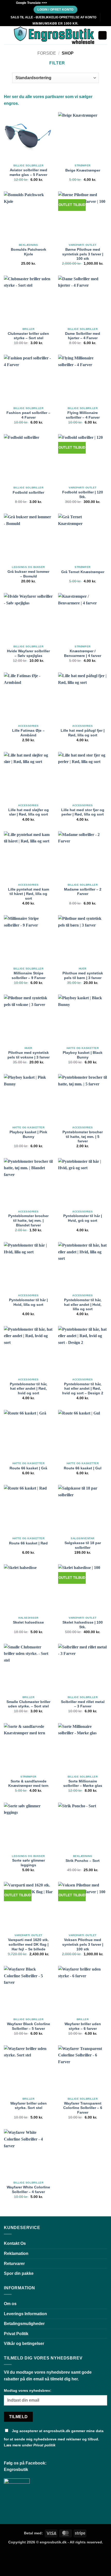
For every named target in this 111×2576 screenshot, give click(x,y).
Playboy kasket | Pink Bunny (28, 1134)
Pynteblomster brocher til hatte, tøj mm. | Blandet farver (28, 1220)
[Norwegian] (84, 2)
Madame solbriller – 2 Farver (83, 892)
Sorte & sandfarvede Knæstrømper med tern (28, 1784)
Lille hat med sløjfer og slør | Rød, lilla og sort (29, 812)
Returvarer (14, 2264)
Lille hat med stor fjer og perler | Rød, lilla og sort (83, 812)
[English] (58, 2)
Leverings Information (25, 2314)
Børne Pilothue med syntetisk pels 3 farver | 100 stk (83, 254)
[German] (68, 2)
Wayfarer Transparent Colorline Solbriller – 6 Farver (83, 2108)
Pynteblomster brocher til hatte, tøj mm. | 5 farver (83, 1137)
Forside (47, 53)
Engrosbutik (16, 2470)
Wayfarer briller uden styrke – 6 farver (83, 2026)
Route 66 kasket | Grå (28, 1468)
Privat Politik (16, 2334)
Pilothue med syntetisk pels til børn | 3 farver (83, 976)
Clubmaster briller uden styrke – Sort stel (28, 336)
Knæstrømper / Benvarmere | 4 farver (83, 653)
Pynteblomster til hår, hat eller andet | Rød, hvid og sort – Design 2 (83, 1389)
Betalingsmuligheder (24, 2324)
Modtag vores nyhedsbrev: (28, 2390)
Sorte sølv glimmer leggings (29, 1863)
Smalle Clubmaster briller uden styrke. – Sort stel (28, 1704)
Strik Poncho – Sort (83, 1861)
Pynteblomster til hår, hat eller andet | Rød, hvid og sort (29, 1389)
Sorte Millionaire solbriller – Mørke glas (83, 1784)
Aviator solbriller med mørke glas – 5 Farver (28, 172)
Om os (10, 2304)
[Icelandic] (79, 2)
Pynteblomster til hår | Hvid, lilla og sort (28, 1302)
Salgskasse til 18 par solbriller (83, 1545)
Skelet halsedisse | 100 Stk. (83, 1625)
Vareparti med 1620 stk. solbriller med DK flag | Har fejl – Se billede (28, 1944)
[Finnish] (74, 2)
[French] (63, 2)
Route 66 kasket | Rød (28, 1543)
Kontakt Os (15, 2243)
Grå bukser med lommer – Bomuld (28, 574)
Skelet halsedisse (28, 1622)
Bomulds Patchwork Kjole (29, 252)
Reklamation (16, 2253)
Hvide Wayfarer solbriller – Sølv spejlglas (28, 653)
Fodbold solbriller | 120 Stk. (83, 495)
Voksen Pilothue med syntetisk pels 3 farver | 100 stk (83, 1944)
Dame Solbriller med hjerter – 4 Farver (83, 336)
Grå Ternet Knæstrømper (83, 572)
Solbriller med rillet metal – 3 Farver (83, 1704)
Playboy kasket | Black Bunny (83, 1055)
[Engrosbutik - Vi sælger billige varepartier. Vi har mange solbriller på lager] (54, 35)
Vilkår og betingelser (24, 2344)
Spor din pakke (19, 2273)
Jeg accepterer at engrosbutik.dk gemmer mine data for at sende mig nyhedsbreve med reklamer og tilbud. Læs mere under (54, 2438)
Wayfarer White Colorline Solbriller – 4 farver (28, 2190)
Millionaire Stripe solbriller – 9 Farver (29, 976)
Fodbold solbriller (28, 493)
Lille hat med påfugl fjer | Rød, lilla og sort (83, 733)
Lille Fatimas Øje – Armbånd (28, 733)
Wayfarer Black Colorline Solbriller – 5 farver (29, 2026)
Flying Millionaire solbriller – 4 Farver (83, 415)
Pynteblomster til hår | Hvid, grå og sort (83, 1218)
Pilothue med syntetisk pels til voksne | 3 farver (29, 1055)
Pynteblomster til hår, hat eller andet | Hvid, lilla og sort (83, 1305)
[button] (7, 35)
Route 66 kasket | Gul (83, 1468)
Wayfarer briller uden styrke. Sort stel (29, 2106)
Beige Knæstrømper (83, 170)
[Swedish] (89, 2)
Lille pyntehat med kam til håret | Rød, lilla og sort (29, 894)
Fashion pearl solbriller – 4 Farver (28, 415)
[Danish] (53, 2)
